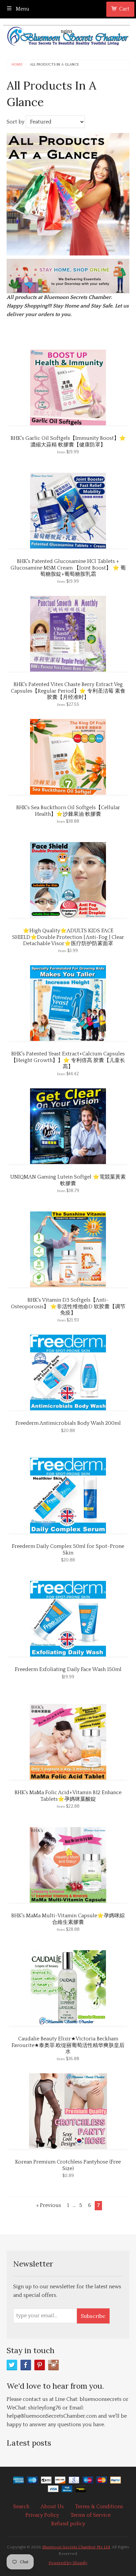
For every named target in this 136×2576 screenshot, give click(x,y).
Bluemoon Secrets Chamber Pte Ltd (76, 2547)
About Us (52, 2507)
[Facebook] (26, 2365)
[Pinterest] (40, 2365)
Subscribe (93, 2316)
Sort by (16, 122)
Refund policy (68, 2524)
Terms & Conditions (99, 2507)
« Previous (49, 2205)
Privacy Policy (42, 2515)
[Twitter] (12, 2365)
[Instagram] (53, 2365)
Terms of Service (90, 2515)
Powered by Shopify (68, 2563)
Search (21, 2507)
